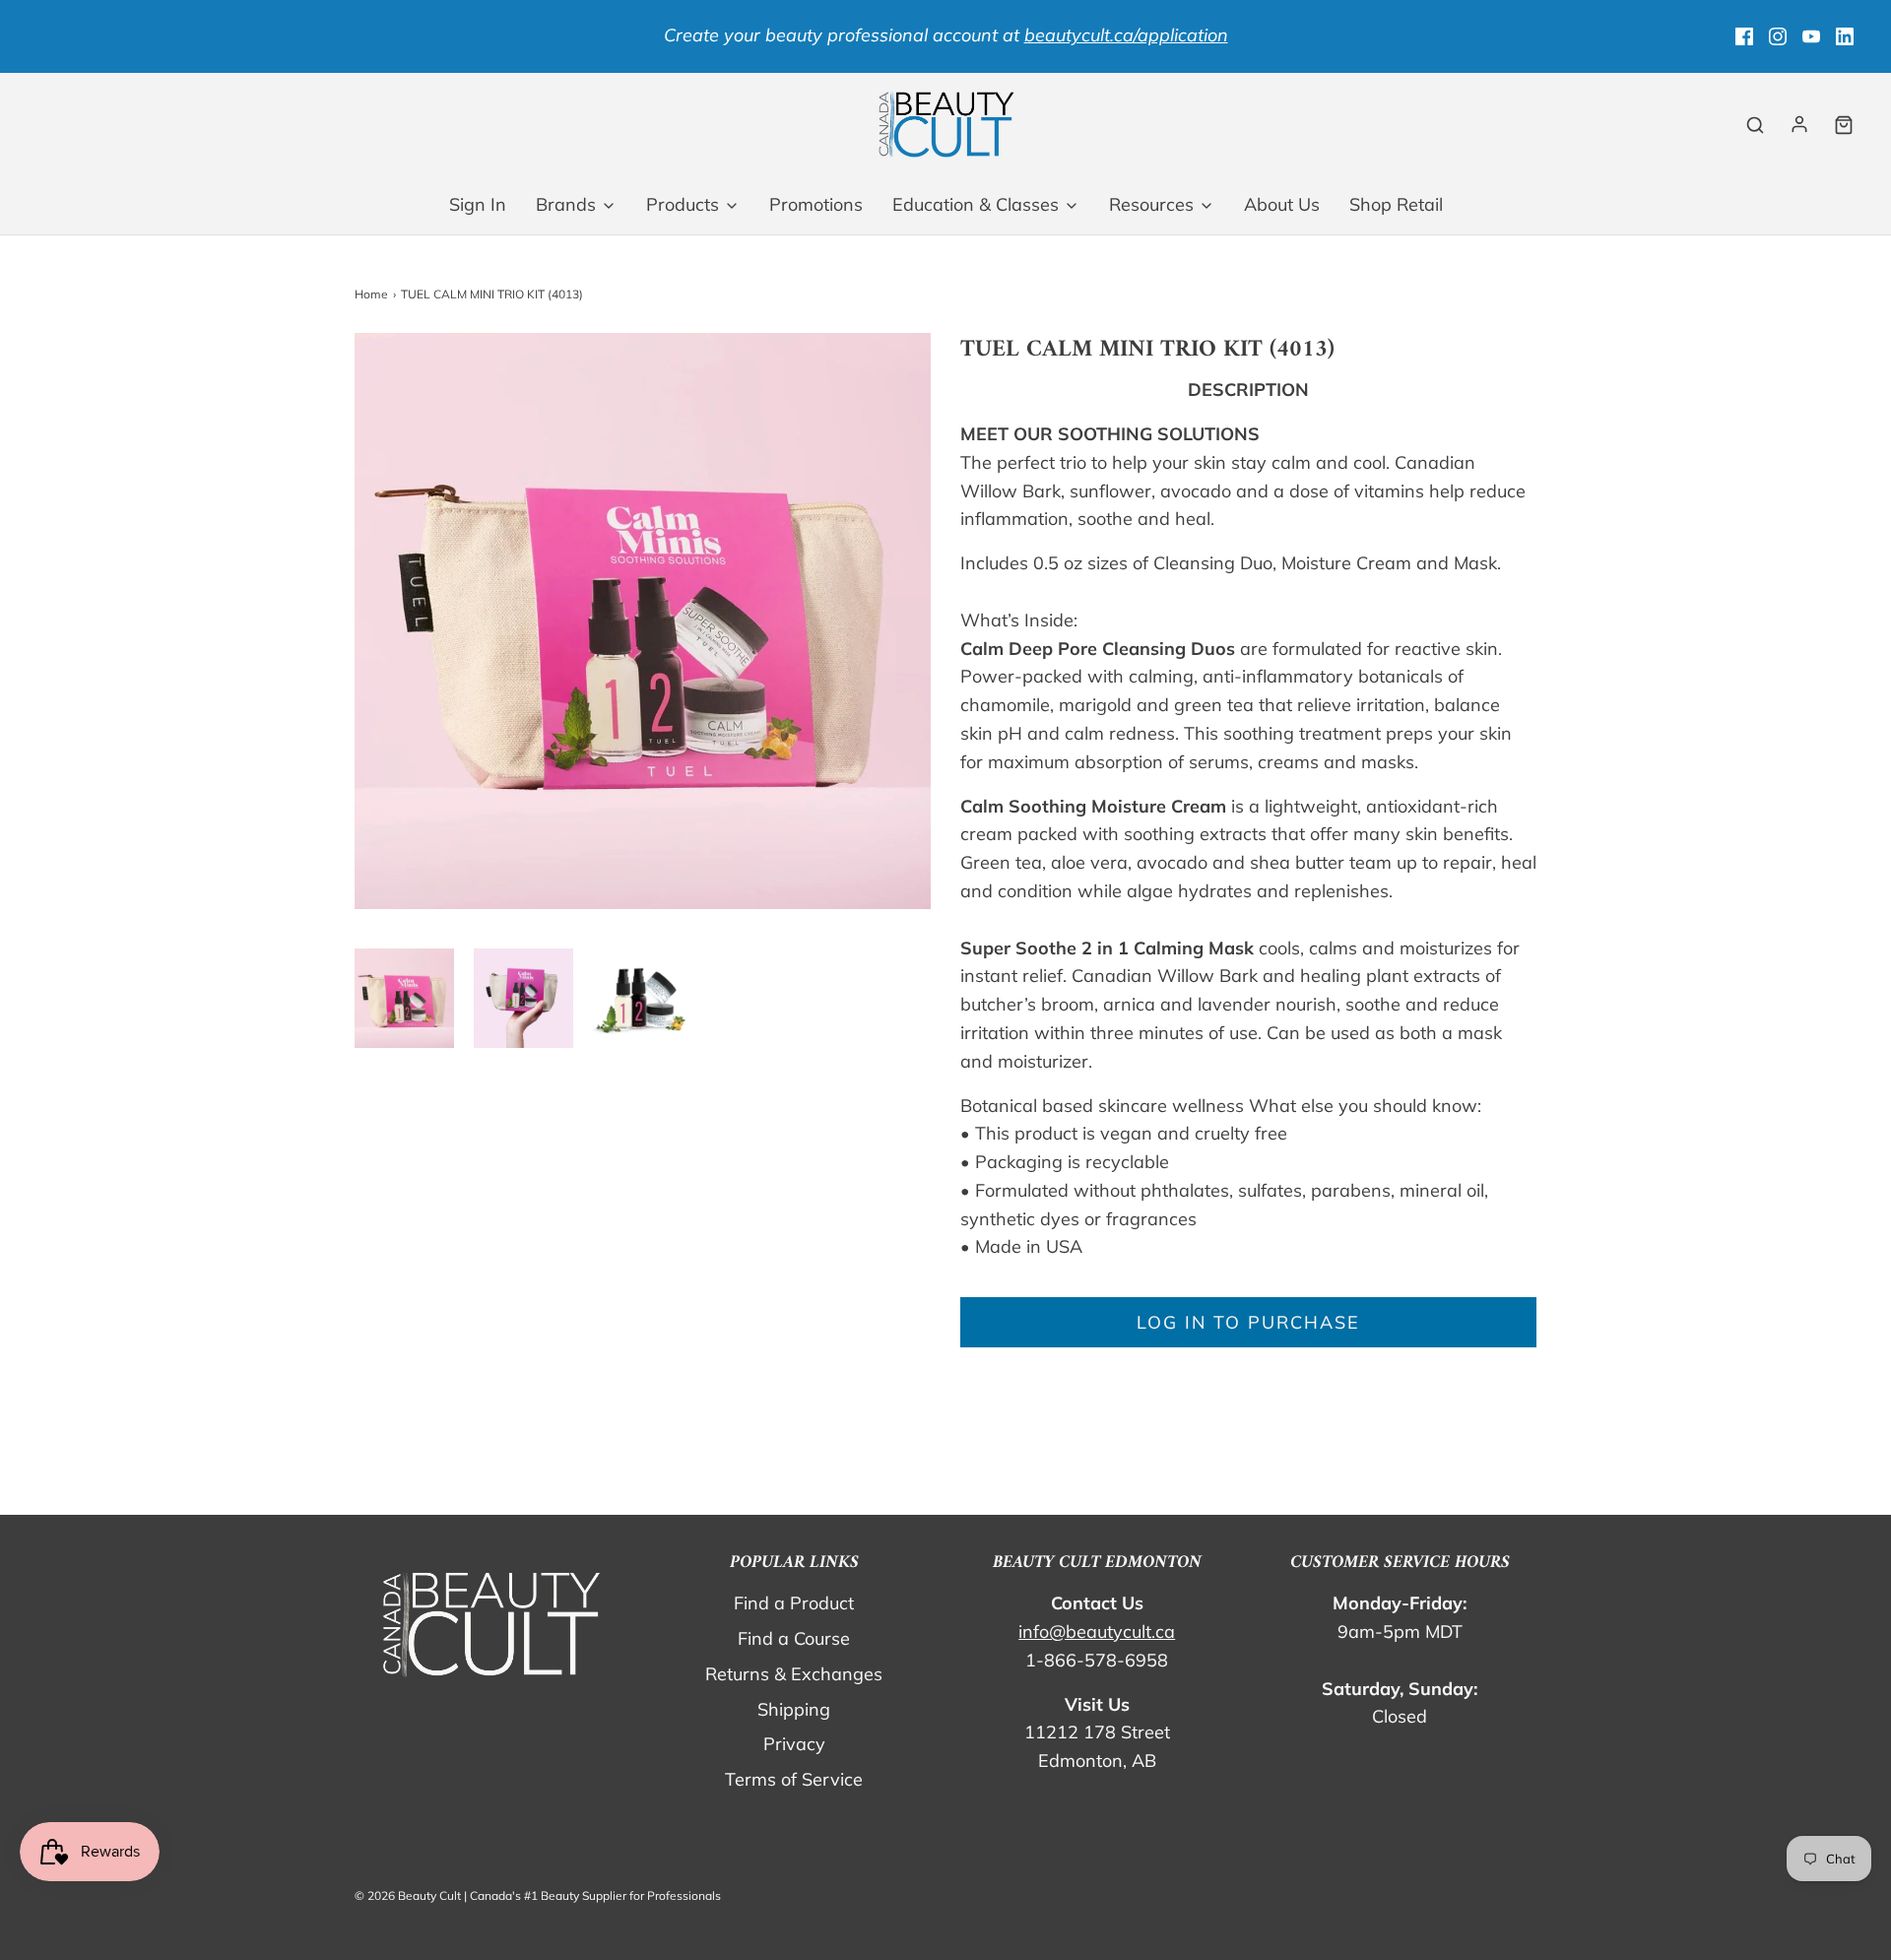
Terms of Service (794, 1779)
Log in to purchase (1248, 1322)
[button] (404, 998)
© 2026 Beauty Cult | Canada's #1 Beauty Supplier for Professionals (538, 1895)
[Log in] (1799, 124)
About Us (1282, 204)
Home (371, 294)
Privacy (794, 1744)
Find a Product (794, 1603)
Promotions (816, 204)
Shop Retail (1396, 204)
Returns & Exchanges (794, 1674)
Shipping (794, 1709)
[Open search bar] (1755, 125)
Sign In (478, 204)
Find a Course (794, 1638)
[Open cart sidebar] (1844, 125)
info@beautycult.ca (1097, 1632)
